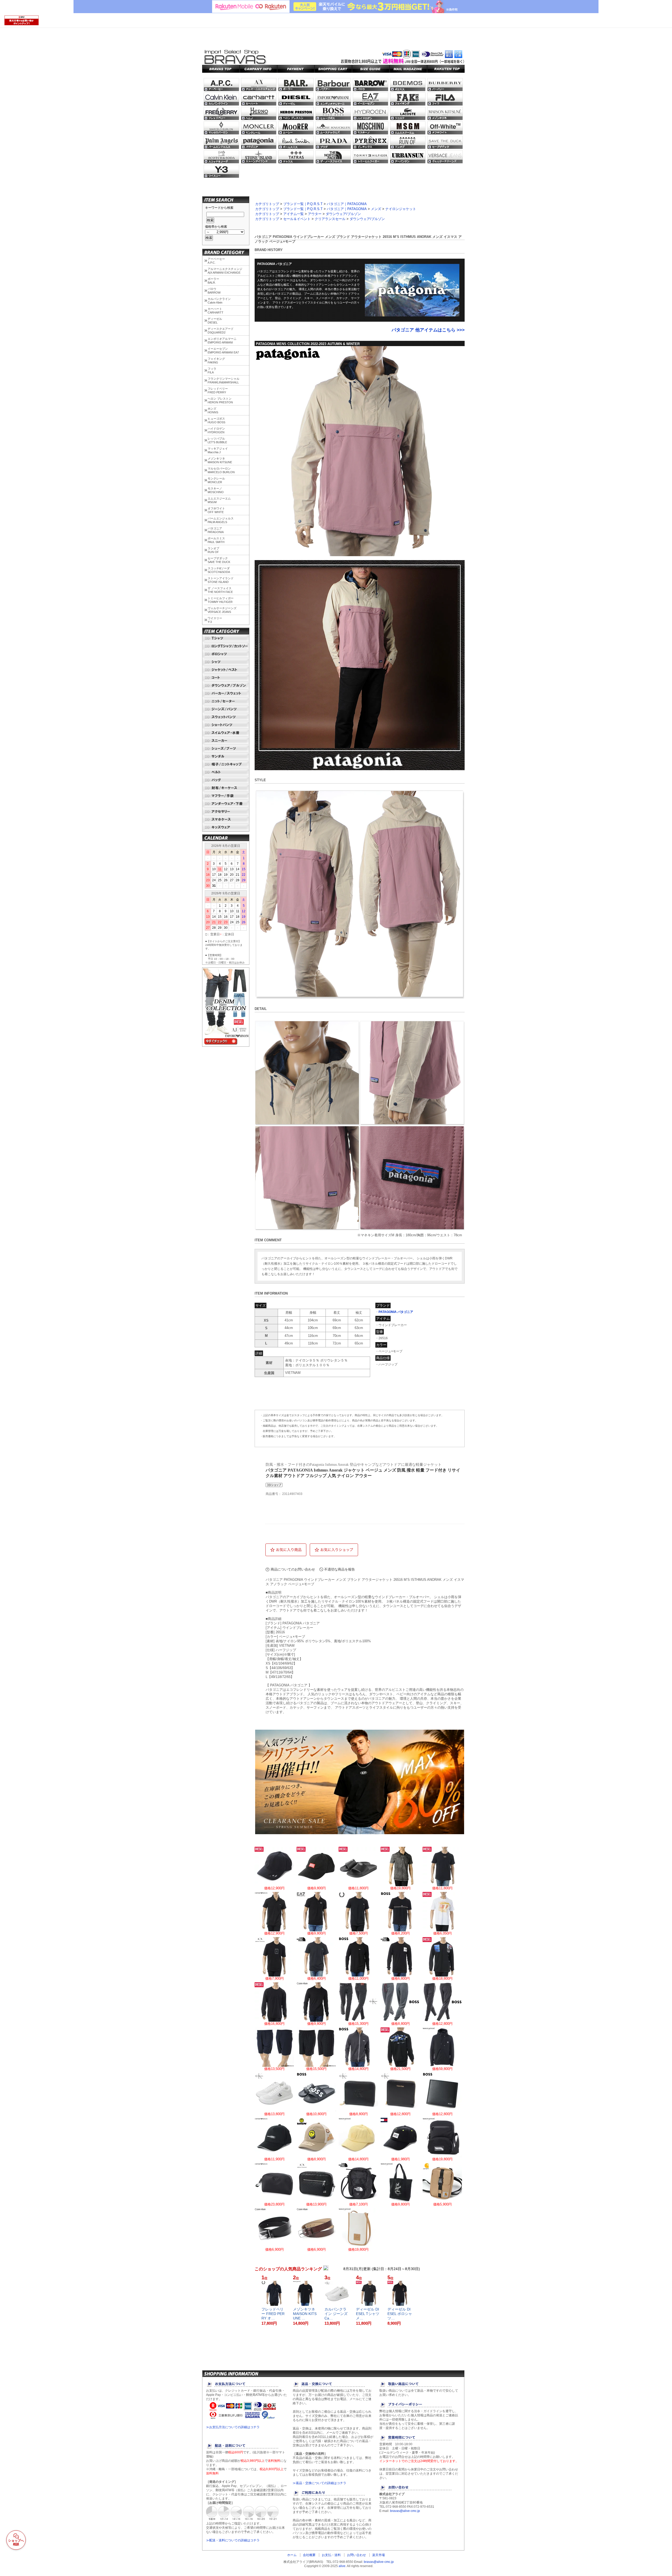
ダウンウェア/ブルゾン (343, 214)
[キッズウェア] (226, 827)
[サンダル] (226, 757)
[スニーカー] (226, 741)
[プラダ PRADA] (333, 142)
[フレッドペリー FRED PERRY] (221, 113)
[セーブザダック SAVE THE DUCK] (445, 142)
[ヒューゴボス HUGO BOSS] (333, 113)
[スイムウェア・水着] (226, 733)
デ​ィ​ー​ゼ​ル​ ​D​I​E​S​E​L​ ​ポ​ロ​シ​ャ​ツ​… (400, 2314)
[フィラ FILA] (445, 99)
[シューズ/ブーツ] (226, 749)
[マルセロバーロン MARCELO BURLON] (221, 128)
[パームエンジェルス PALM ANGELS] (221, 142)
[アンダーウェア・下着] (226, 804)
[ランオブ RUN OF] (408, 142)
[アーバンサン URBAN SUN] (408, 157)
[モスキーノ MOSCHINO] (371, 128)
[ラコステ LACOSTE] (408, 113)
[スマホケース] (226, 820)
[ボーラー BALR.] (296, 85)
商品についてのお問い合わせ (293, 1569)
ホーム (292, 2555)
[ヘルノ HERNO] (259, 113)
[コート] (226, 678)
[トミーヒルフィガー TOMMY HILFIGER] (371, 157)
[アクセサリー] (226, 812)
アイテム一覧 (293, 214)
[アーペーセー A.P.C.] (221, 85)
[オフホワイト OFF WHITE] (445, 128)
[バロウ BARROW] (371, 85)
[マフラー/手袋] (226, 796)
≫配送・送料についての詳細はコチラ (233, 2540)
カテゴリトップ (267, 204)
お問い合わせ (356, 2555)
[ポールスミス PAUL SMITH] (296, 142)
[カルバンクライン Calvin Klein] (221, 99)
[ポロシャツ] (226, 654)
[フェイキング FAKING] (408, 99)
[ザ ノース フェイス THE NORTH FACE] (333, 157)
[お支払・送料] (296, 69)
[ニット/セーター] (226, 701)
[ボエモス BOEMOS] (408, 85)
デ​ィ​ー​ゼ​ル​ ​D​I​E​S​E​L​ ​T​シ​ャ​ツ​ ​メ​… (368, 2314)
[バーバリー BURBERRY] (445, 85)
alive (342, 2566)
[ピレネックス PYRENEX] (371, 142)
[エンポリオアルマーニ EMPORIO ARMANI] (333, 99)
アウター (315, 214)
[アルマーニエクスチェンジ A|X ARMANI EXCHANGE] (259, 85)
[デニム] (226, 1044)
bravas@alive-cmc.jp (405, 2511)
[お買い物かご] (333, 69)
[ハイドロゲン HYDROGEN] (371, 113)
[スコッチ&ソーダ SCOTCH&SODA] (221, 157)
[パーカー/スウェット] (226, 693)
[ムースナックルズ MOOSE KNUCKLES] (333, 128)
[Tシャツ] (226, 638)
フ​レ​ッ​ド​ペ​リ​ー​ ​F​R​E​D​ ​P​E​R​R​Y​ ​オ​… (273, 2314)
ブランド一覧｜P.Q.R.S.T (303, 204)
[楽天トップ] (446, 69)
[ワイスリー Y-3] (221, 171)
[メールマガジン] (408, 69)
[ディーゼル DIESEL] (296, 99)
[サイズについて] (371, 69)
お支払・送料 (331, 2555)
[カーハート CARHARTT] (259, 99)
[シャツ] (226, 662)
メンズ (376, 209)
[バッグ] (226, 780)
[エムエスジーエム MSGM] (408, 128)
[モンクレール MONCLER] (259, 128)
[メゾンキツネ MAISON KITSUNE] (445, 113)
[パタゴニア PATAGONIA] (259, 142)
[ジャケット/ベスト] (226, 670)
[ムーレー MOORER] (296, 128)
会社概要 (309, 2555)
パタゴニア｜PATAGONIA (347, 204)
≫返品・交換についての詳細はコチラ (319, 2483)
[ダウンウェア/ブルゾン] (226, 686)
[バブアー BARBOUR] (333, 85)
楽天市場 (379, 2555)
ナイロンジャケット (401, 209)
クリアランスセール (330, 219)
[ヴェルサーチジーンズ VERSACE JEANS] (445, 157)
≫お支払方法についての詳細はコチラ (233, 2427)
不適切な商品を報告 (340, 1569)
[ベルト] (226, 772)
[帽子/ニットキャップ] (226, 764)
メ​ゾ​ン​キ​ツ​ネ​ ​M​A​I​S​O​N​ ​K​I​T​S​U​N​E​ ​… (305, 2314)
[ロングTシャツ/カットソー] (226, 646)
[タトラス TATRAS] (296, 157)
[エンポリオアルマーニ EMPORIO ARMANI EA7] (371, 99)
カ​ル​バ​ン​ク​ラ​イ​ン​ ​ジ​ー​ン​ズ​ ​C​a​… (337, 2314)
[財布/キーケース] (226, 788)
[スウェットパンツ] (226, 717)
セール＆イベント (297, 219)
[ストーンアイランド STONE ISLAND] (259, 157)
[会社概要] (258, 69)
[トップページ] (221, 69)
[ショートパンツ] (226, 725)
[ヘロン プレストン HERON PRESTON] (296, 113)
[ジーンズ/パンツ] (226, 709)
